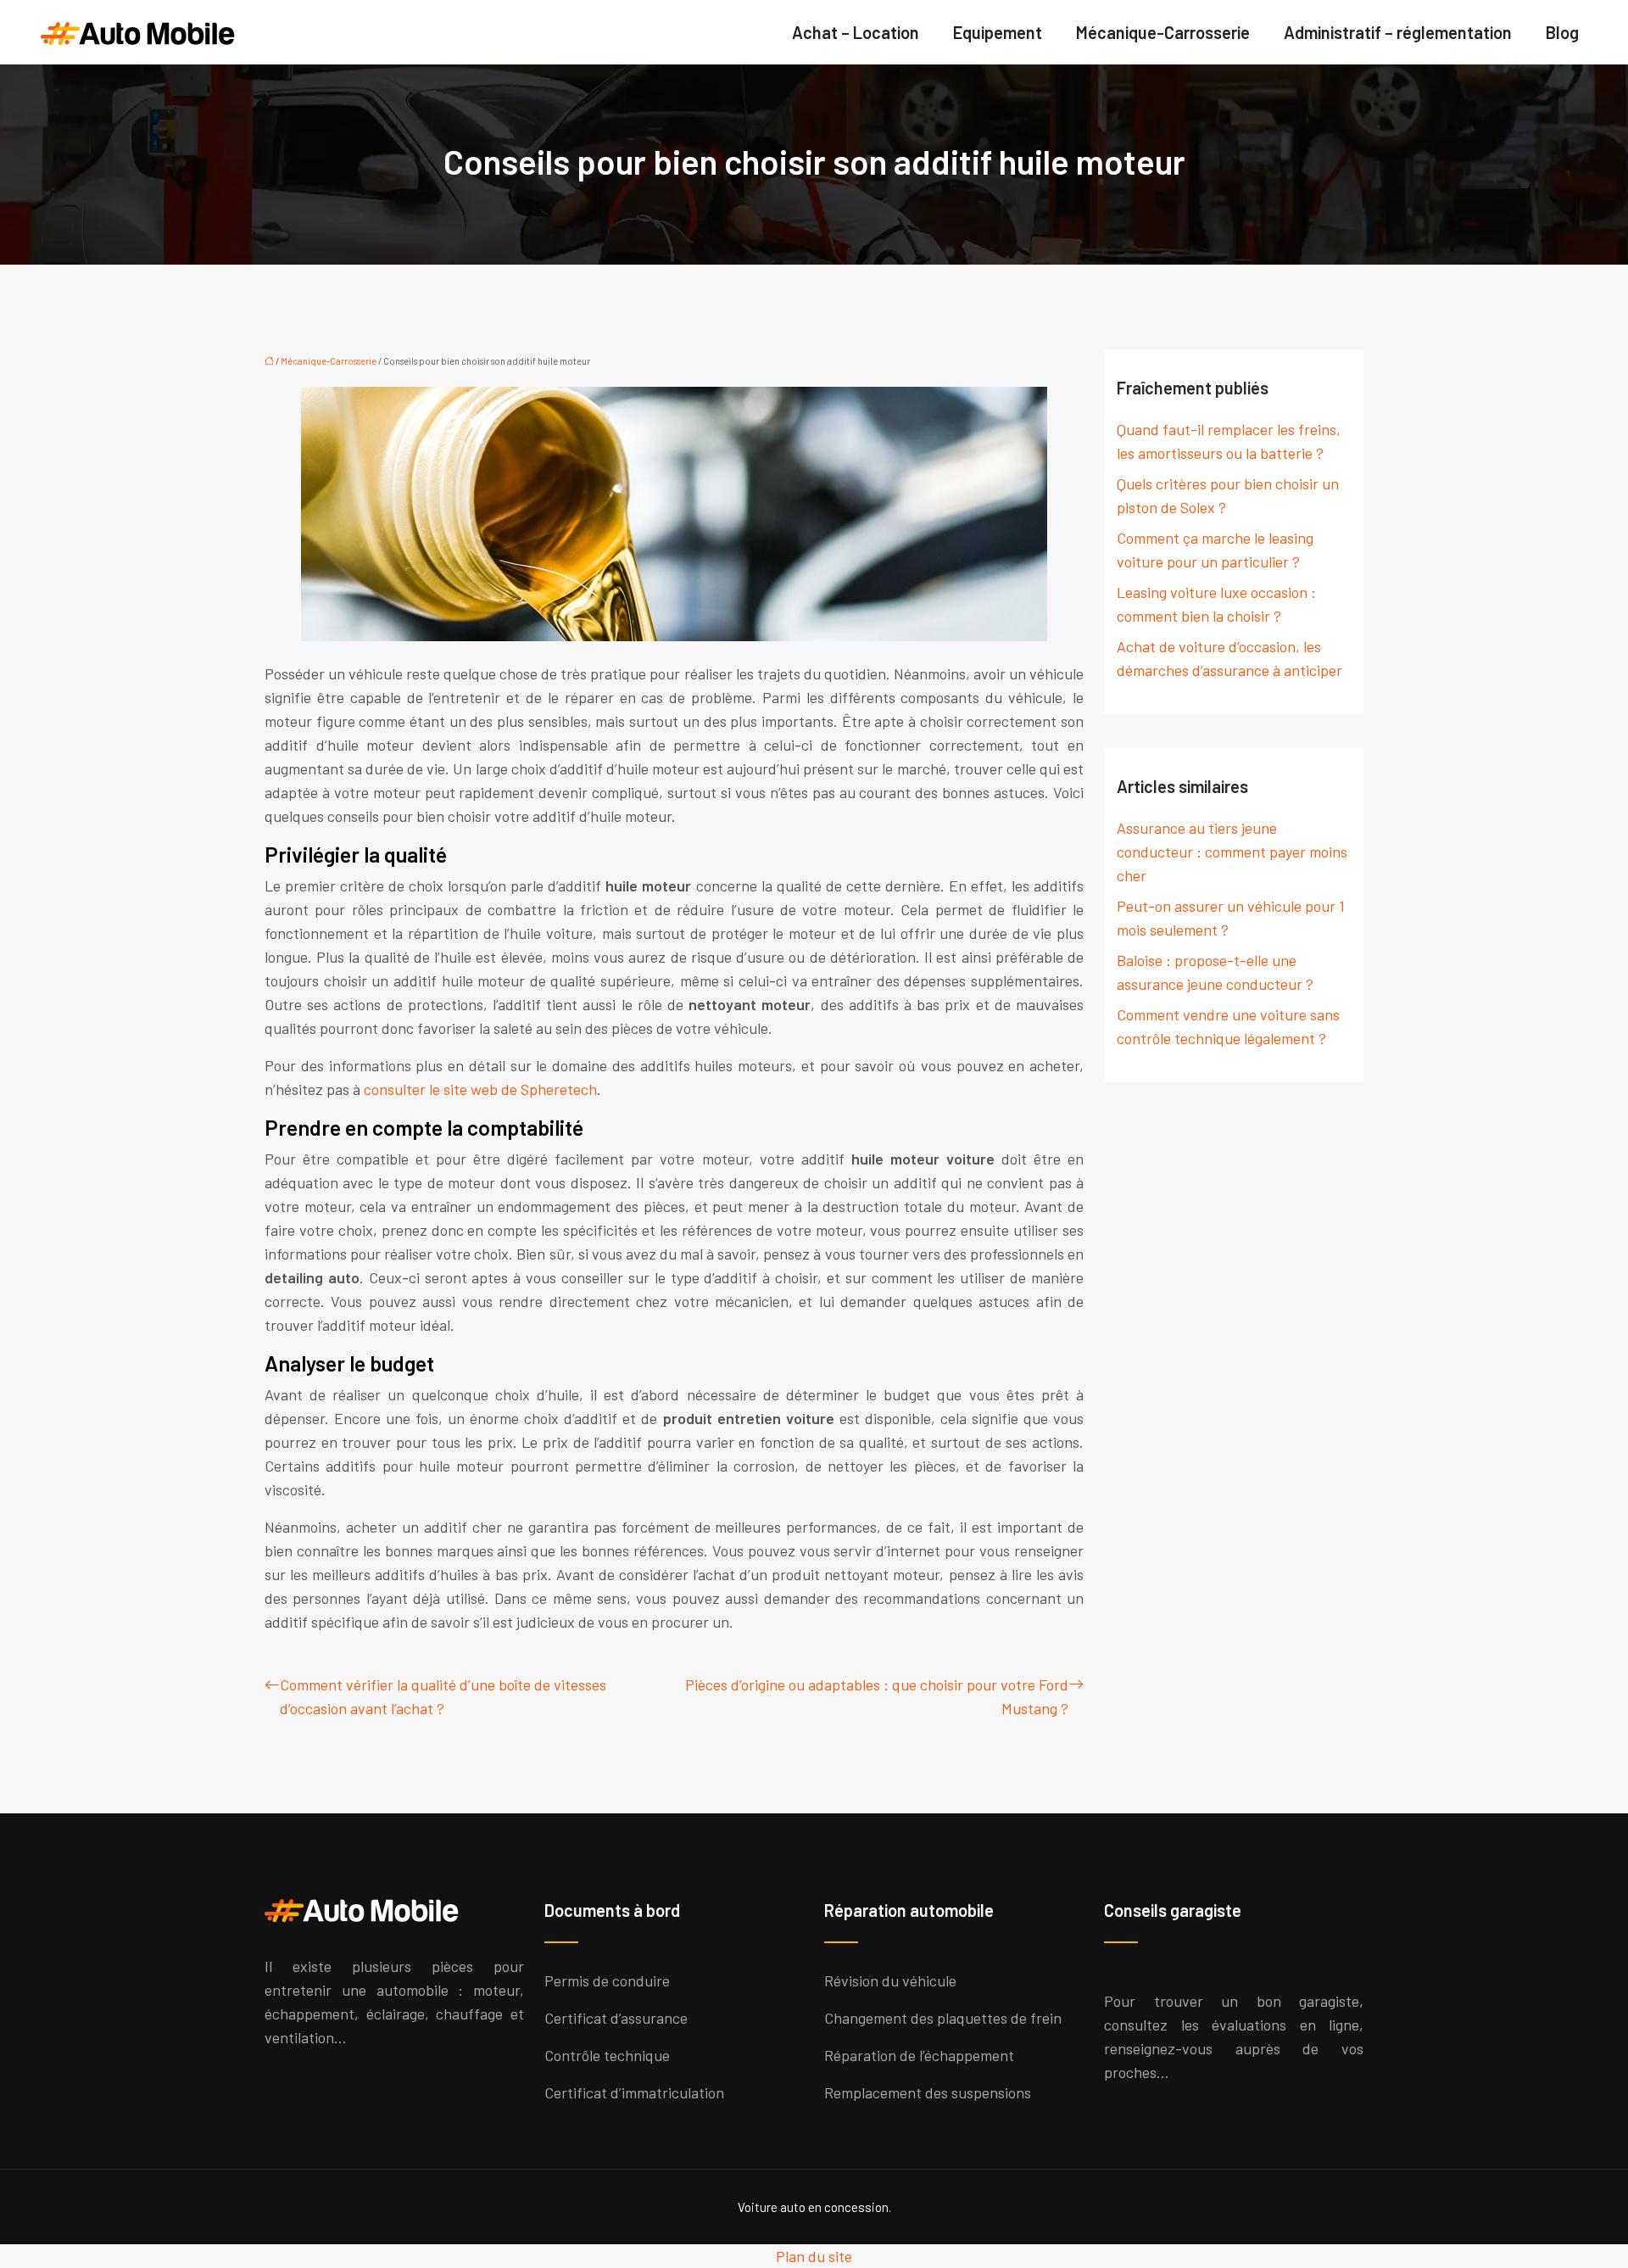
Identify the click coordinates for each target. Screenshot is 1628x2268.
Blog (1562, 32)
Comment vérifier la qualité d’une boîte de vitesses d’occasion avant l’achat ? (443, 1696)
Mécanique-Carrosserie (1163, 32)
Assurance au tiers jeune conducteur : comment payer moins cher (1232, 852)
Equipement (998, 32)
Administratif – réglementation (1398, 32)
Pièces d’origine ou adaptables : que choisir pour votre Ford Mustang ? (877, 1696)
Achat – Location (856, 32)
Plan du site (814, 2256)
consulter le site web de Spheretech (480, 1089)
